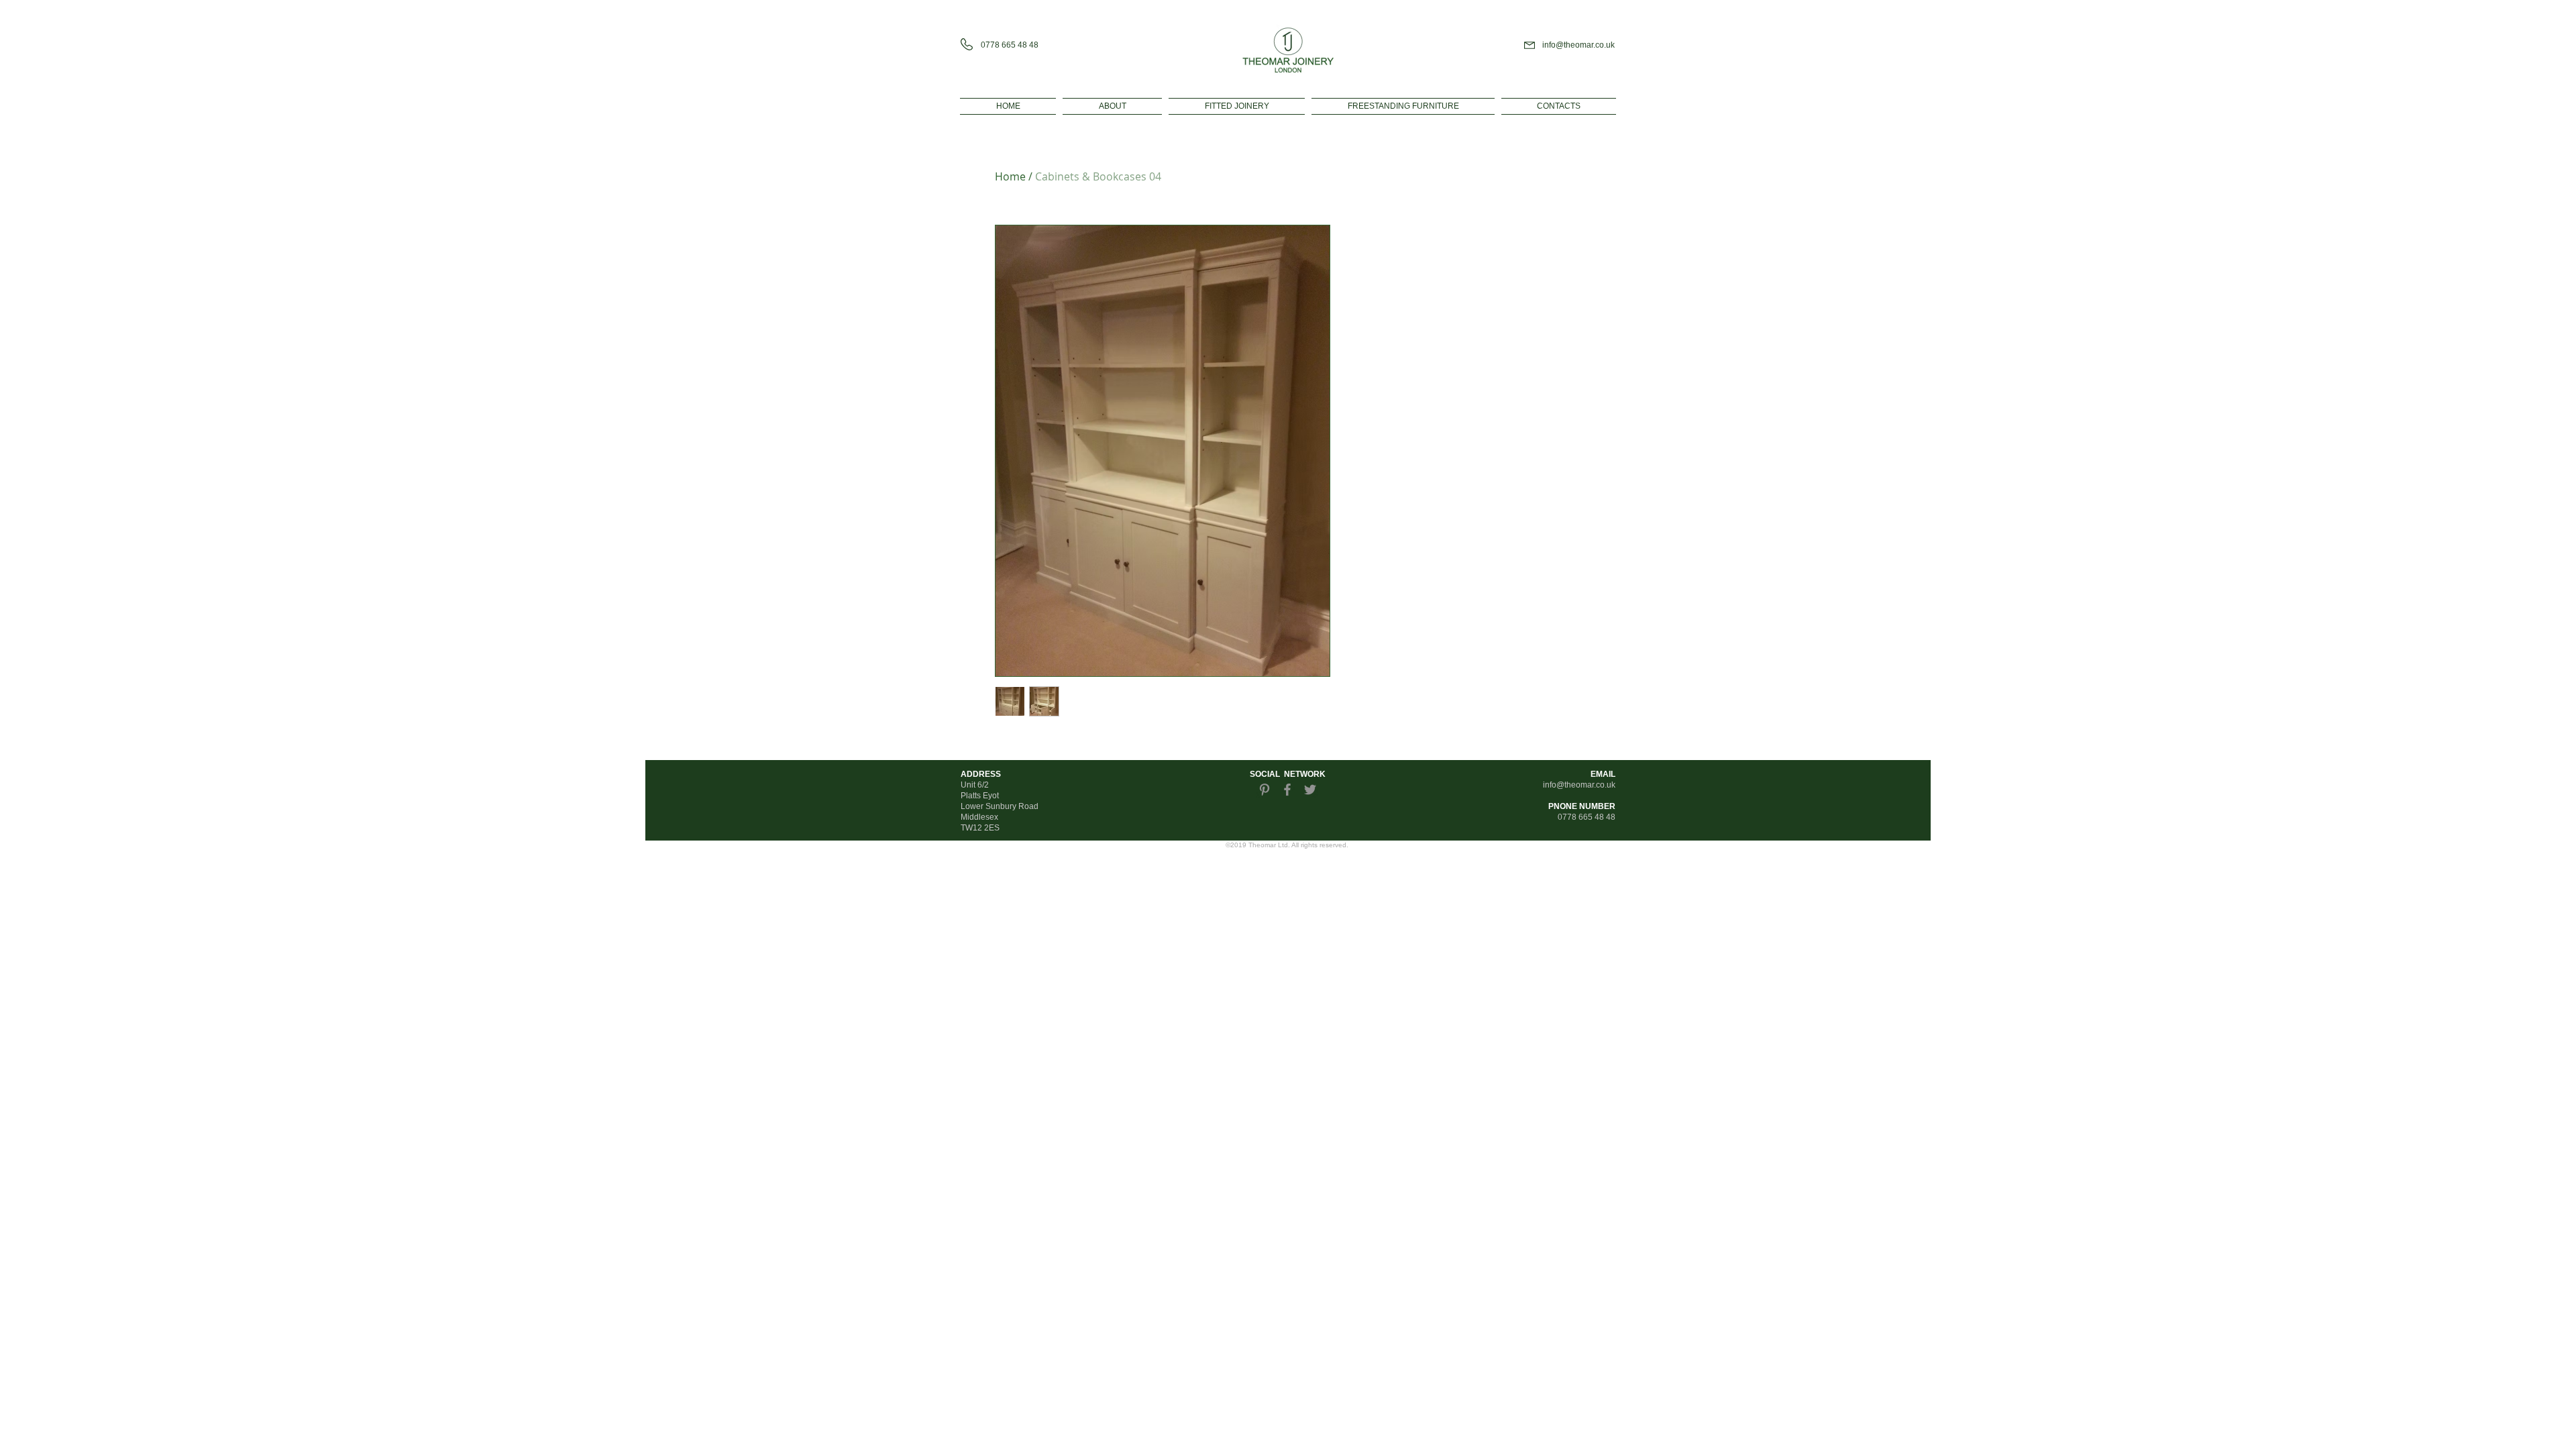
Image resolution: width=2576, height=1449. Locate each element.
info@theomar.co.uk (1578, 45)
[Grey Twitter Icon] (1310, 790)
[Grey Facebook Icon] (1287, 790)
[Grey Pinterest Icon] (1265, 790)
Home (1010, 176)
